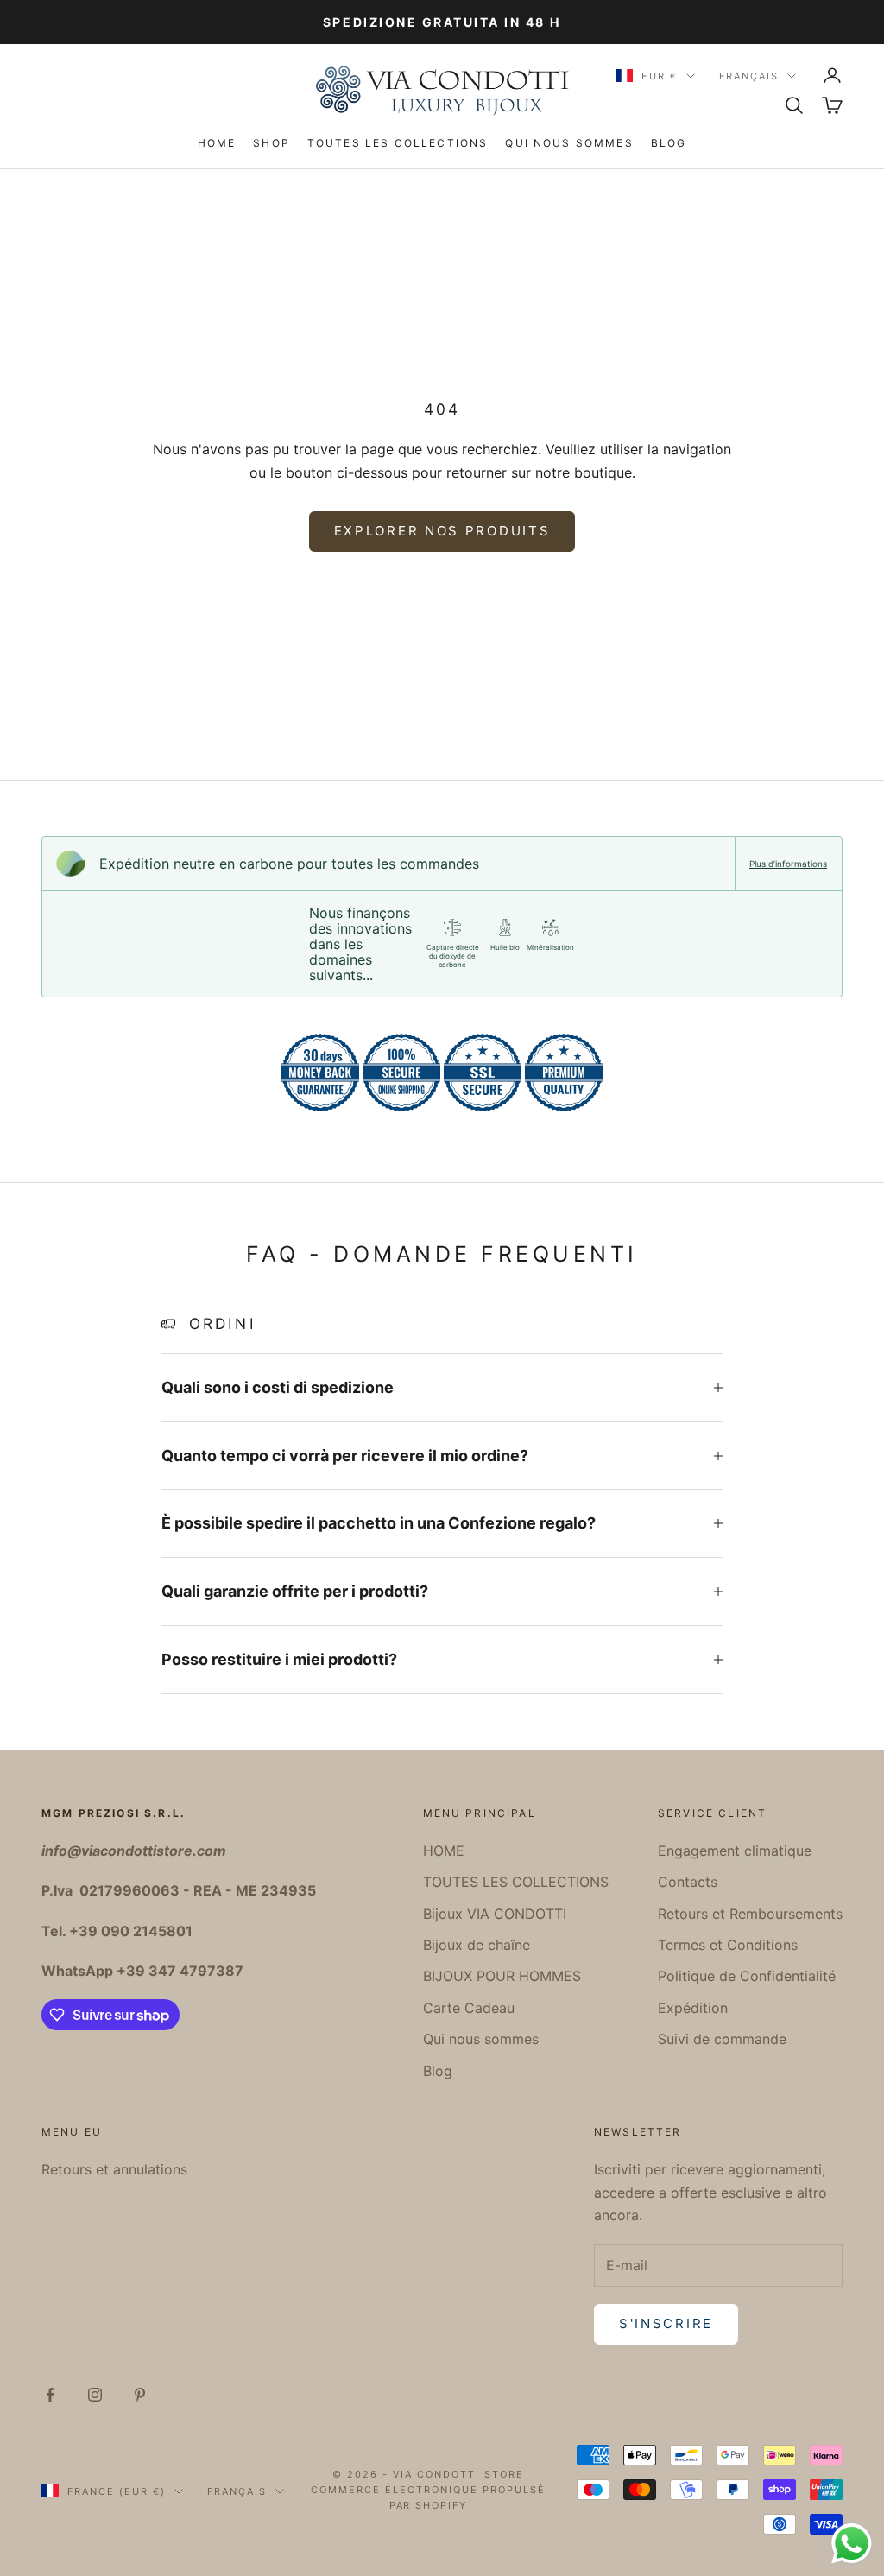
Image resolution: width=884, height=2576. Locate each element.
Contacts (688, 1882)
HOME (217, 143)
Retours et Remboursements (750, 1914)
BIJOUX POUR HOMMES (502, 1976)
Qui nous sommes (569, 143)
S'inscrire (666, 2323)
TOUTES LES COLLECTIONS (398, 143)
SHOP (272, 143)
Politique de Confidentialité (747, 1976)
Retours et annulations (114, 2169)
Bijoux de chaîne (477, 1945)
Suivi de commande (722, 2039)
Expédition (693, 2008)
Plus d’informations (788, 864)
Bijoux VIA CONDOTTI (495, 1914)
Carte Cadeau (469, 2008)
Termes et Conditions (728, 1945)
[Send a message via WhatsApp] (852, 2544)
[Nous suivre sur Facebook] (50, 2395)
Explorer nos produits (442, 531)
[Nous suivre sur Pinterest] (140, 2395)
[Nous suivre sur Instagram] (95, 2395)
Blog (669, 143)
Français (749, 76)
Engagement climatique (735, 1851)
